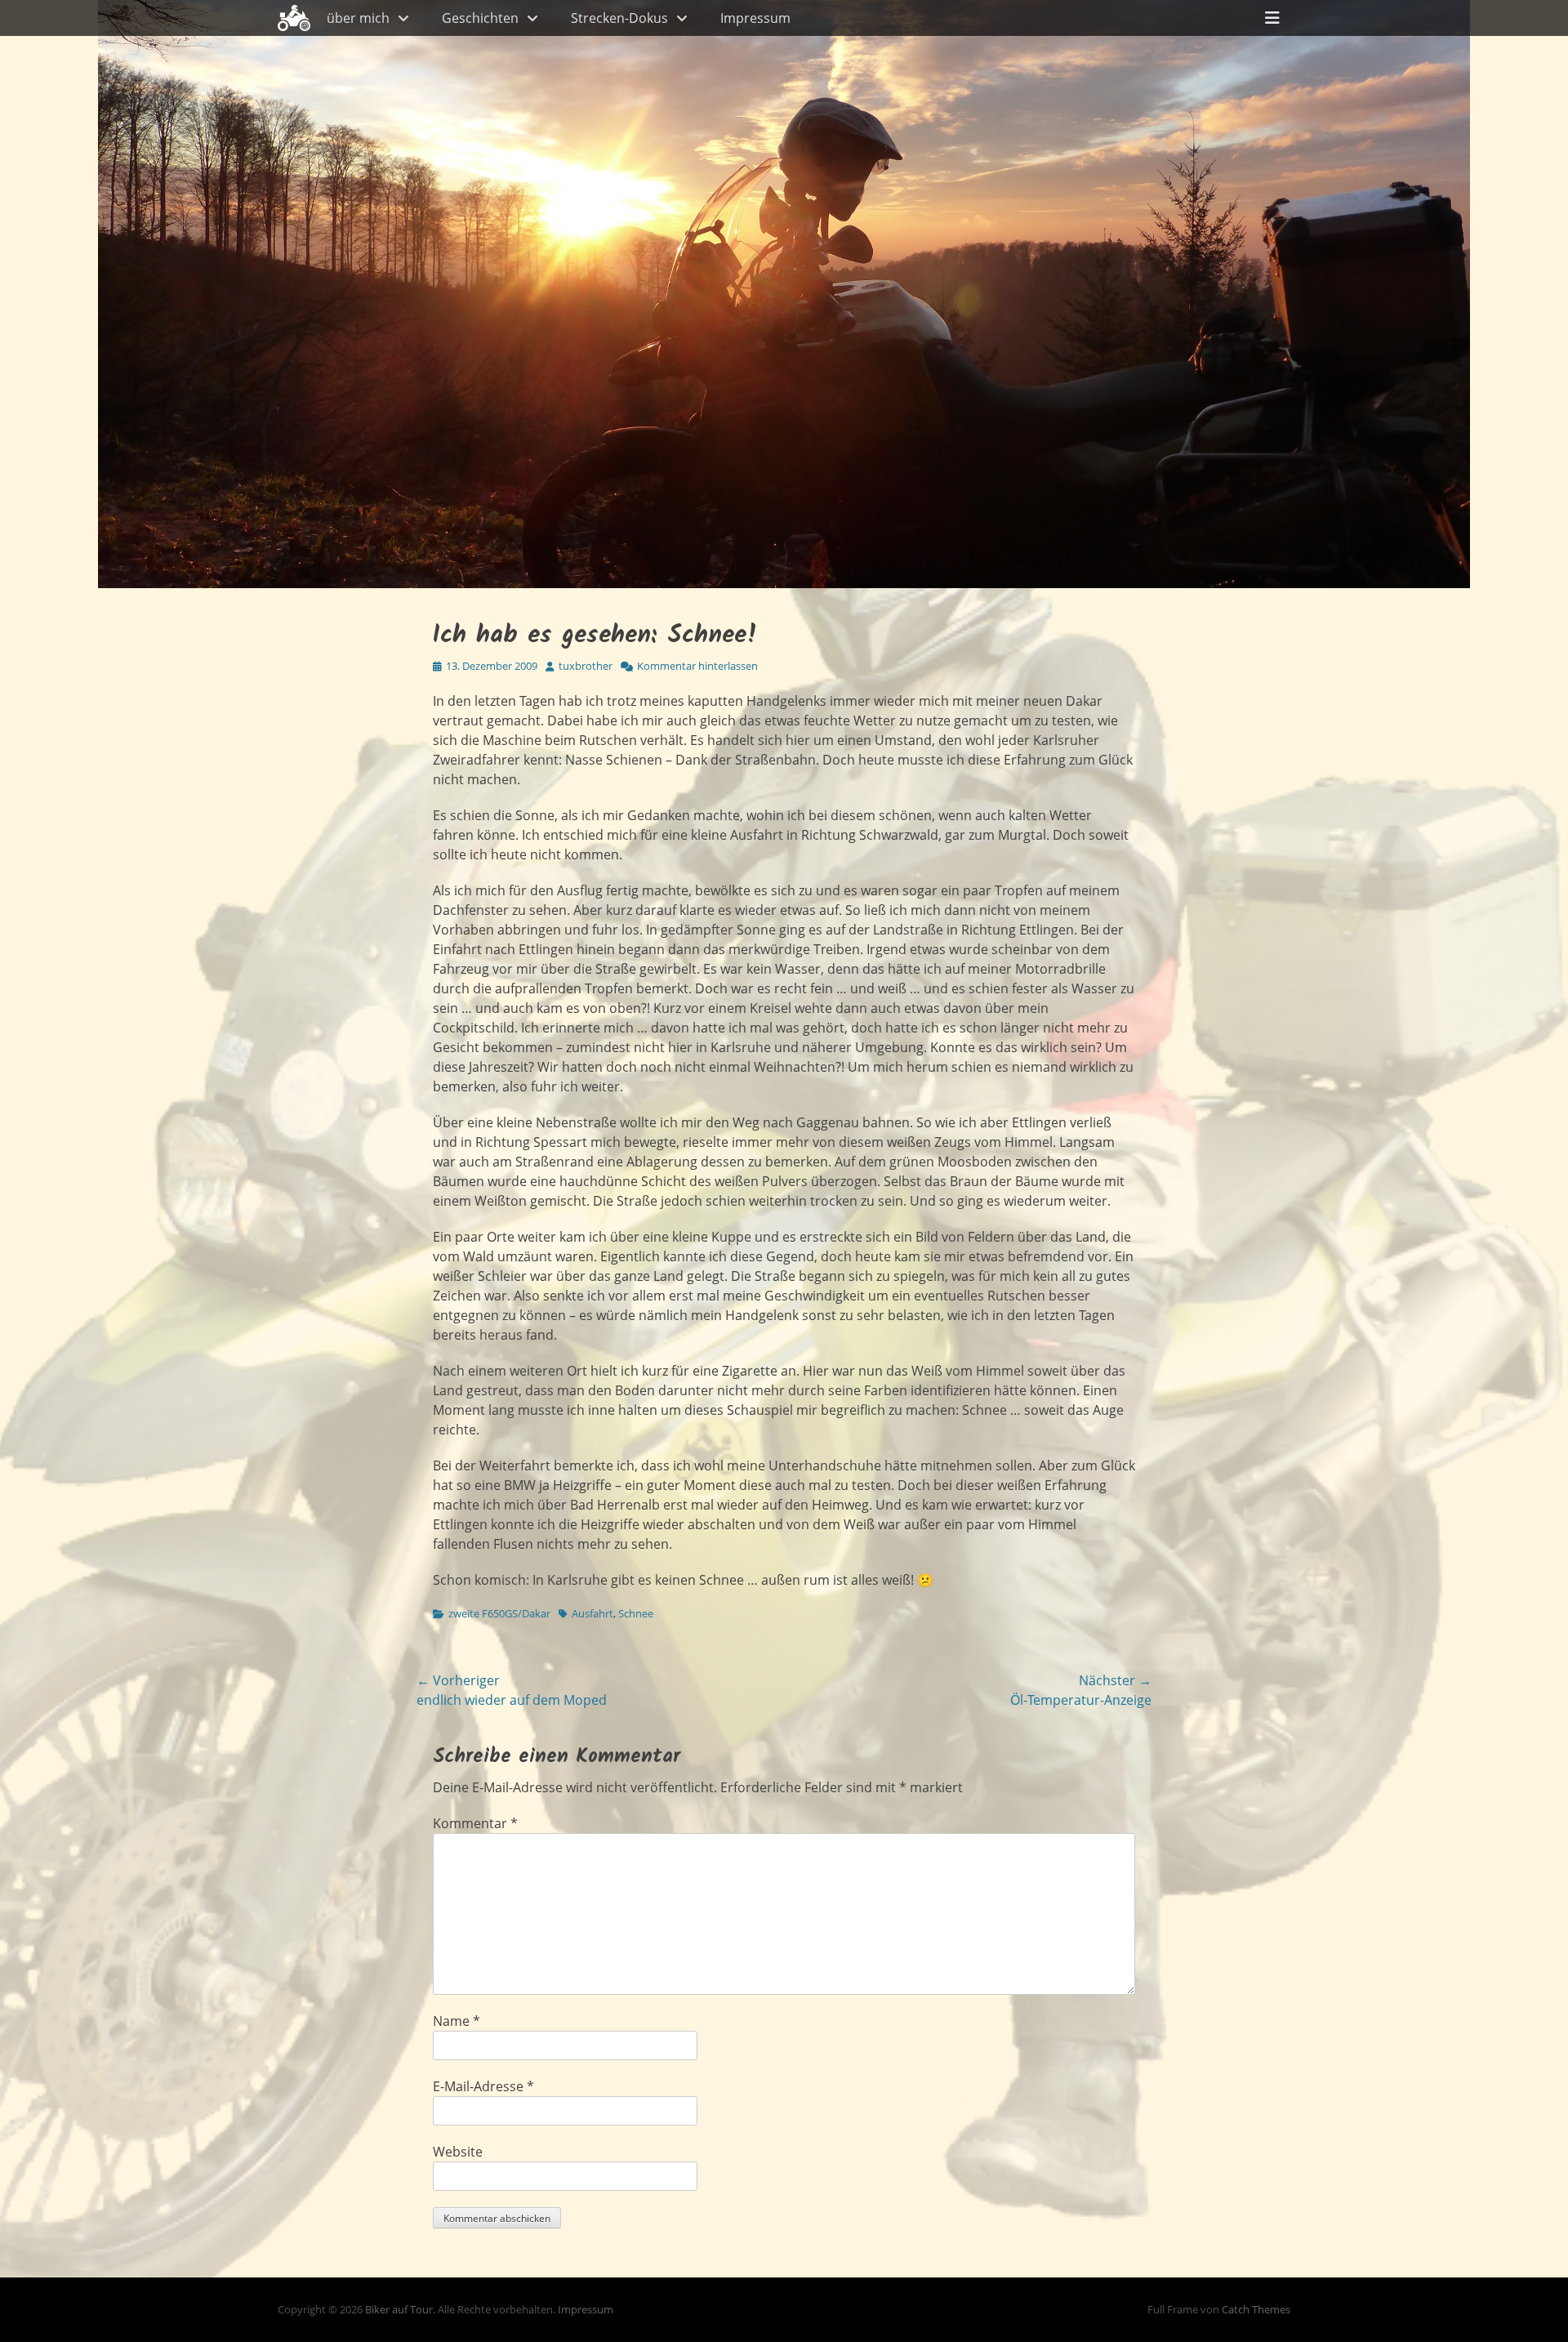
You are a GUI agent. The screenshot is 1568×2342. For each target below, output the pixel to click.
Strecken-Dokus (619, 18)
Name (457, 2021)
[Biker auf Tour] (294, 18)
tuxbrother (586, 666)
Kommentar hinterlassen (697, 666)
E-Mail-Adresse (483, 2086)
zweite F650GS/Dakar (499, 1613)
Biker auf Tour (399, 2309)
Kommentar (475, 1823)
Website (458, 2152)
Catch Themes (1256, 2309)
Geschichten (480, 18)
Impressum (755, 18)
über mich (358, 18)
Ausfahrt (592, 1613)
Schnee (636, 1613)
